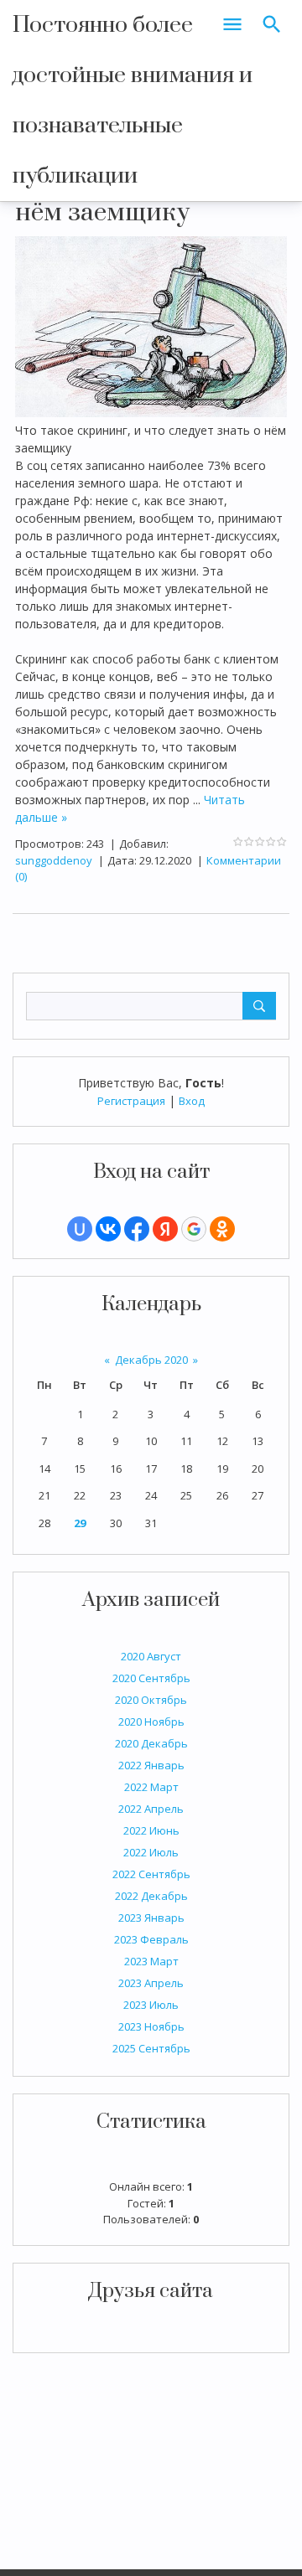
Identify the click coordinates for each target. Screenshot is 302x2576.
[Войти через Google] (194, 1229)
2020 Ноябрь (151, 1722)
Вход (192, 1101)
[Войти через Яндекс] (165, 1229)
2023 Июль (151, 2005)
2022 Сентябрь (151, 1874)
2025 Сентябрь (151, 2048)
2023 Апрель (151, 1983)
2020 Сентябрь (151, 1678)
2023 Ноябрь (151, 2026)
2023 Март (151, 1961)
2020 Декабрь (151, 1743)
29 (80, 1523)
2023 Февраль (151, 1939)
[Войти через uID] (80, 1229)
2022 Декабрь (151, 1896)
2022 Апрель (151, 1809)
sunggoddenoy (54, 860)
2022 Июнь (151, 1830)
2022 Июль (151, 1852)
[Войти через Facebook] (137, 1229)
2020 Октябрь (151, 1700)
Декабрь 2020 (151, 1360)
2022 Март (151, 1787)
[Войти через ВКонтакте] (108, 1229)
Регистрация (131, 1101)
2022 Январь (151, 1765)
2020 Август (151, 1656)
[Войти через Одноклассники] (222, 1229)
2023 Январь (151, 1918)
